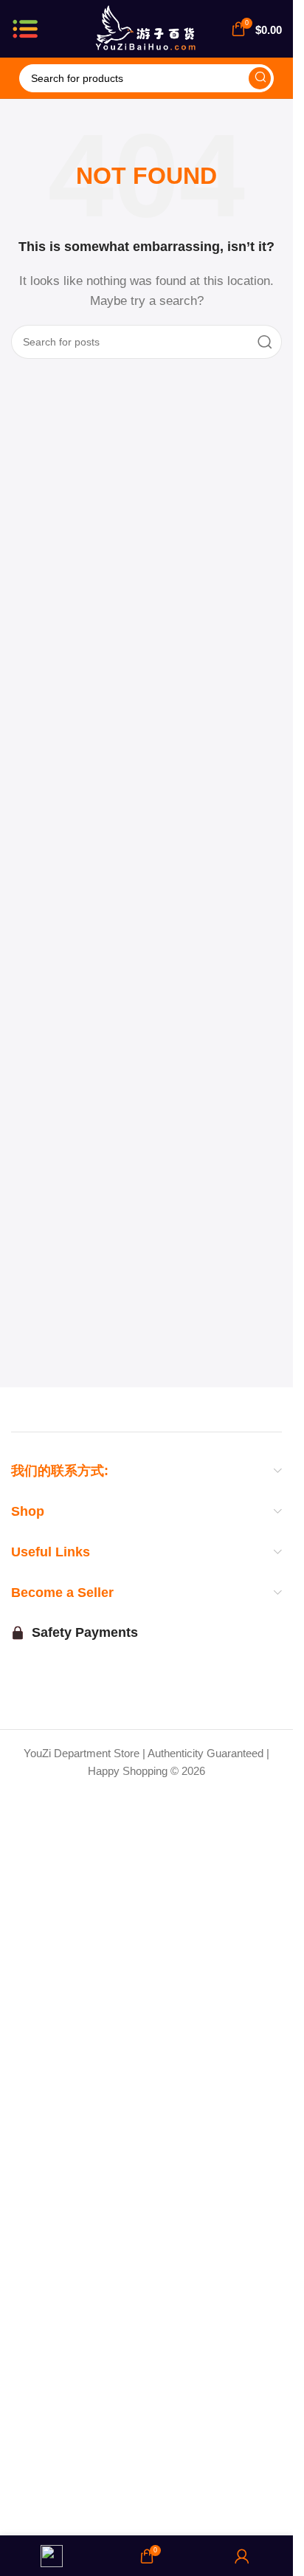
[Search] (260, 78)
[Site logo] (146, 28)
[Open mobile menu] (25, 29)
